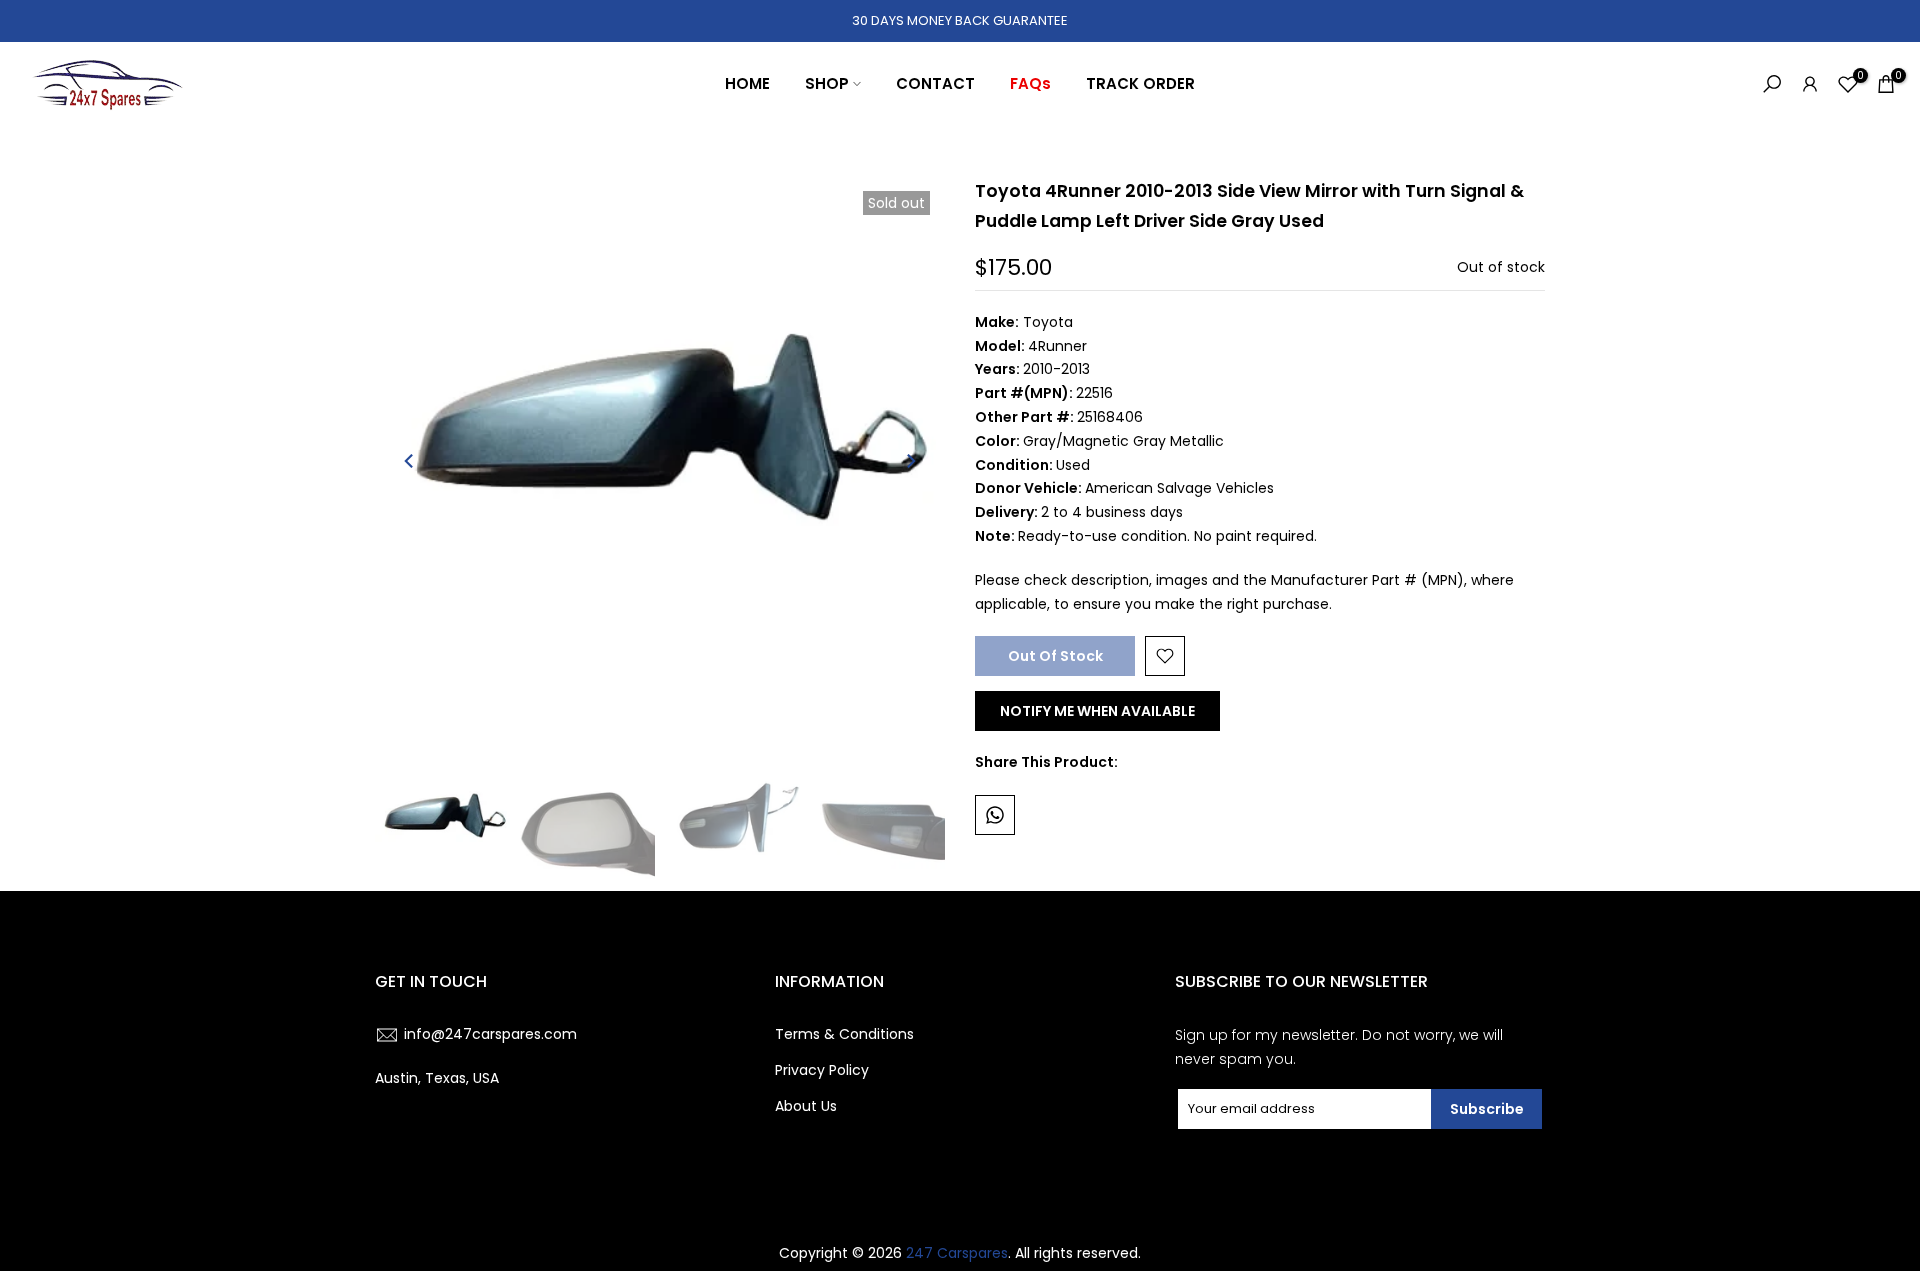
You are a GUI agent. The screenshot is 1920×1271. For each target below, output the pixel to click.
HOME (747, 83)
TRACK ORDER (1140, 83)
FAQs (1030, 83)
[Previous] (410, 461)
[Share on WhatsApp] (995, 815)
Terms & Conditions (844, 1034)
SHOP (827, 83)
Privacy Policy (822, 1070)
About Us (806, 1106)
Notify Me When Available (1097, 711)
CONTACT (935, 83)
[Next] (910, 461)
